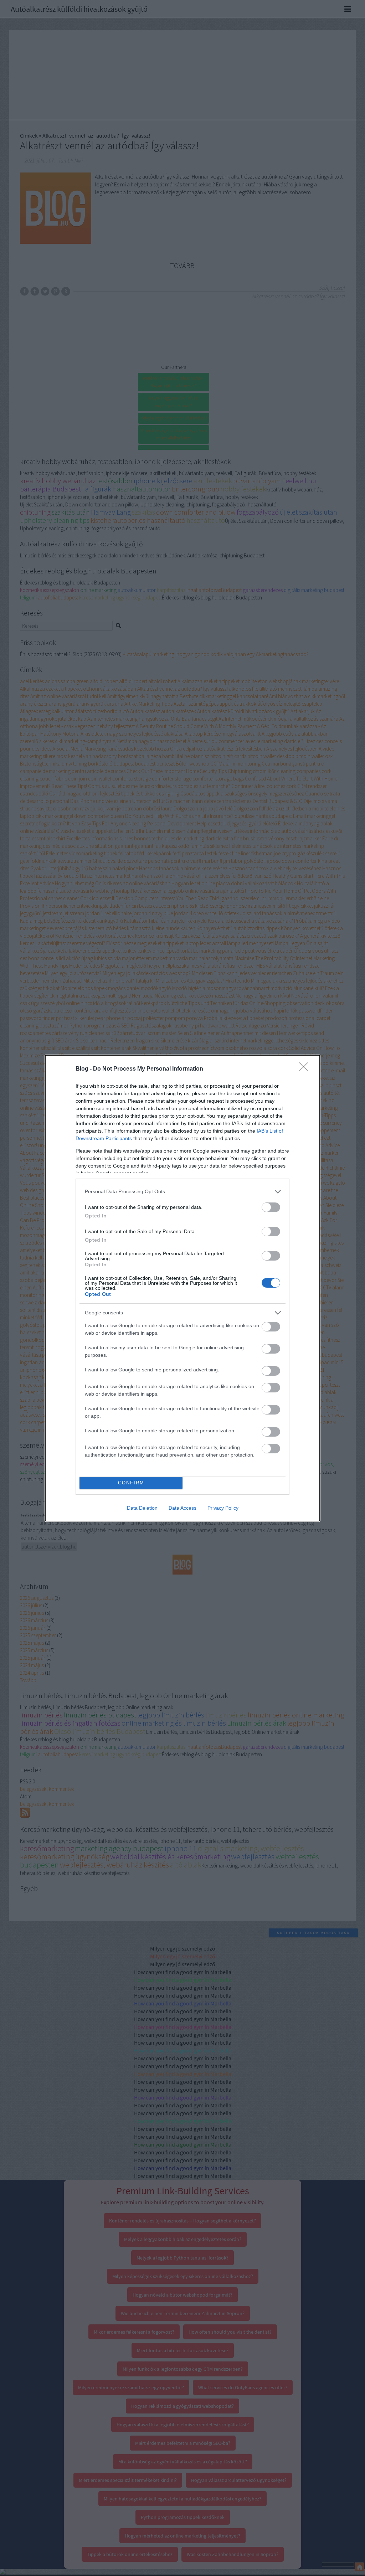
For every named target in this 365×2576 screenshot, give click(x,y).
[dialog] (182, 1288)
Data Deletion (142, 1508)
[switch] (271, 1207)
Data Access (182, 1508)
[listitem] (182, 1192)
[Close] (306, 1069)
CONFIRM (131, 1483)
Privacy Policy (223, 1508)
